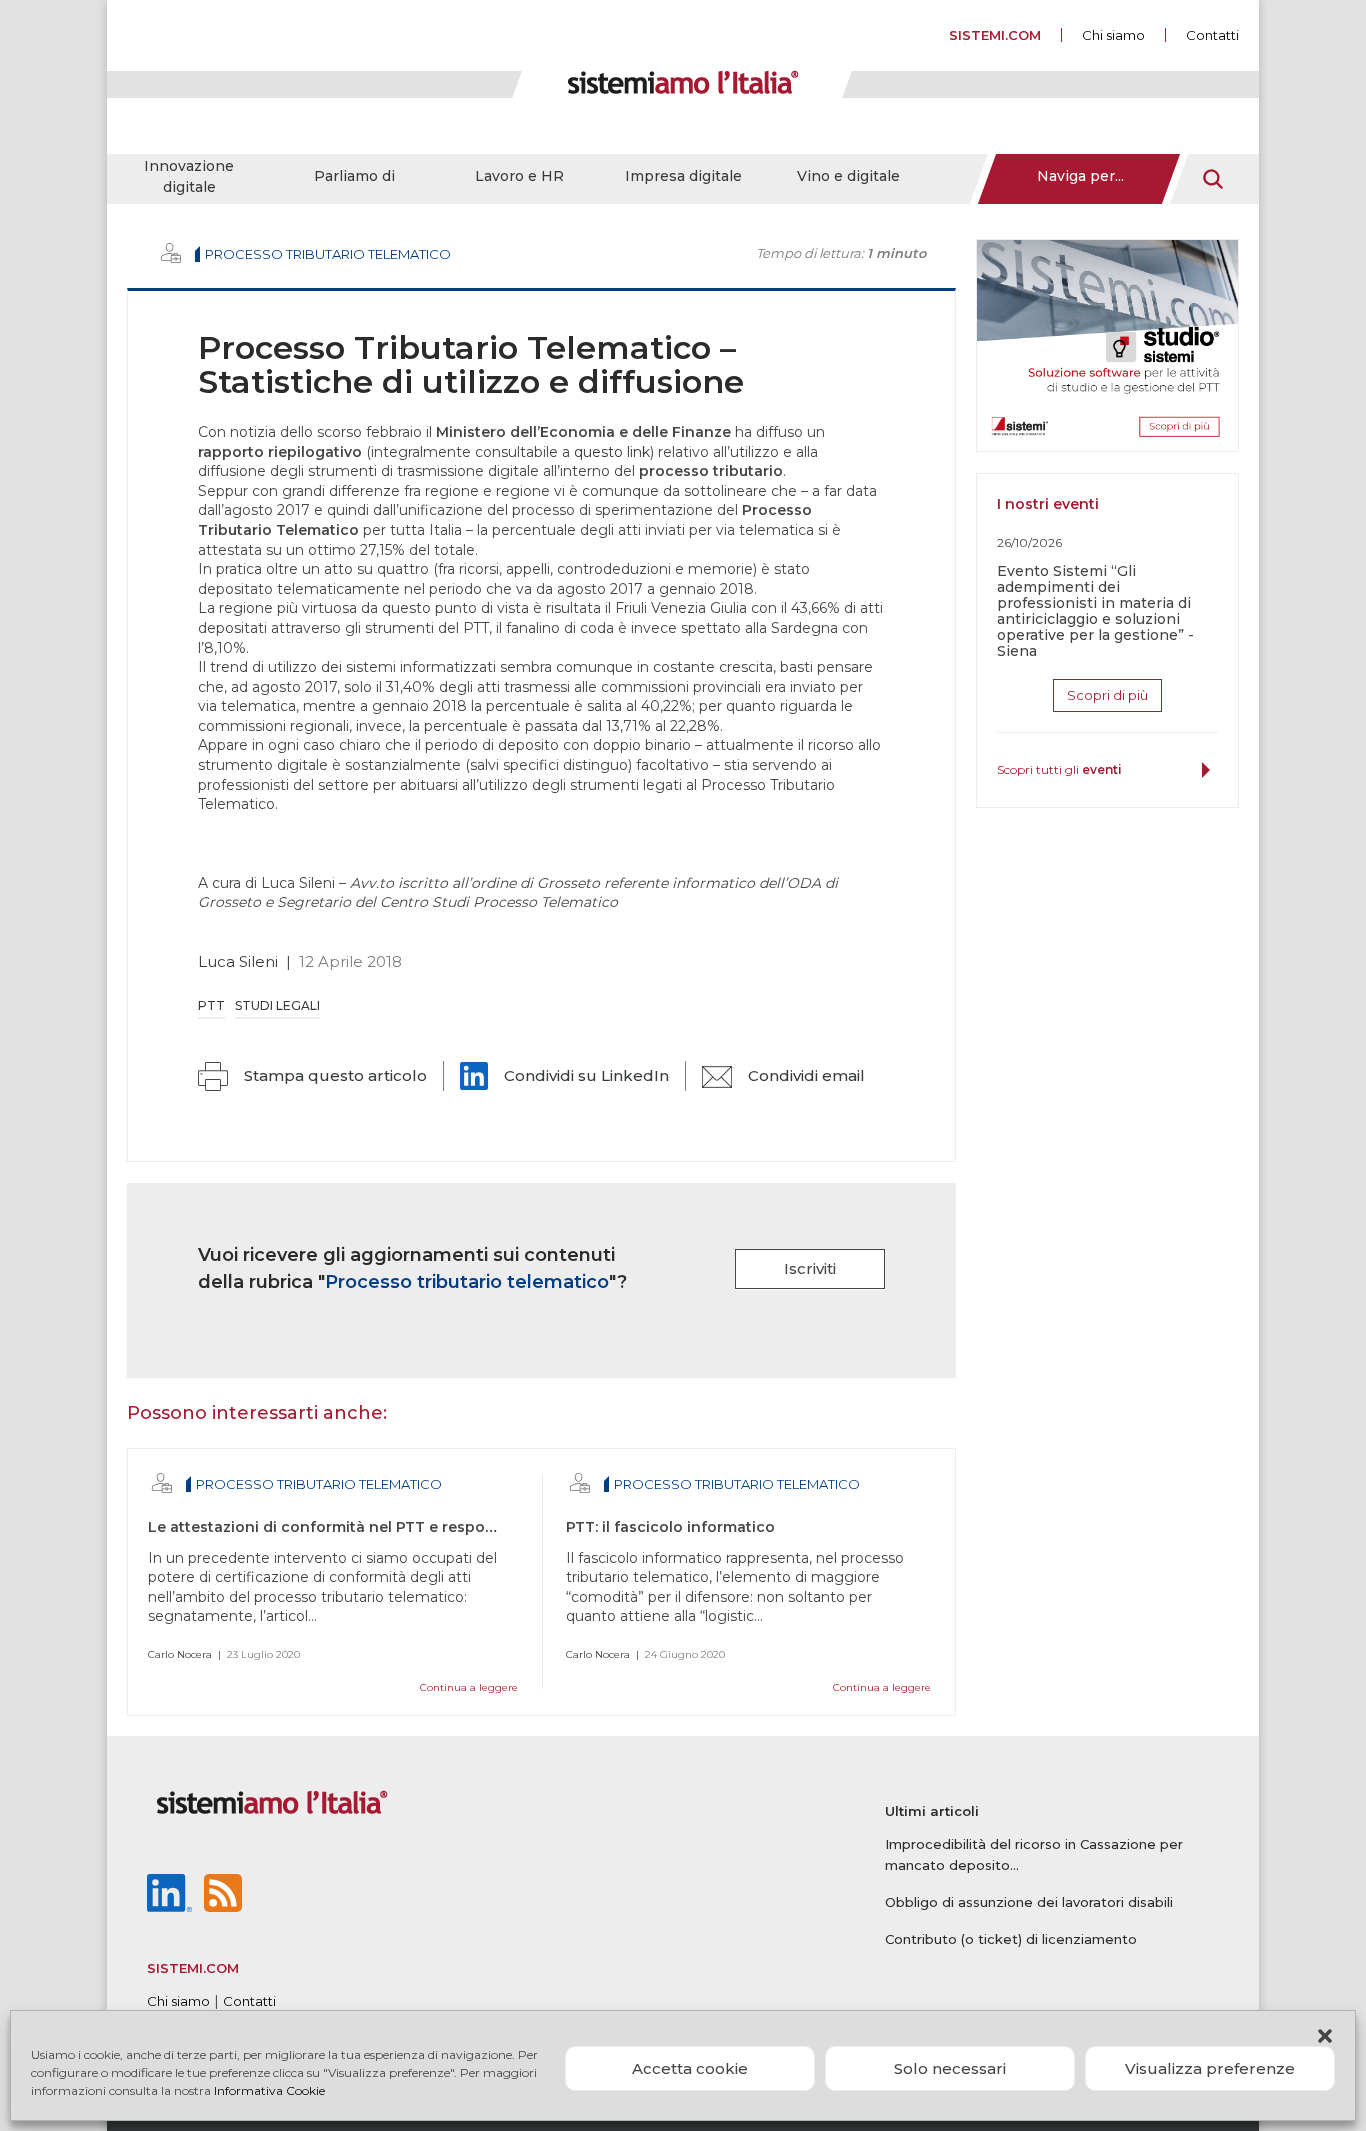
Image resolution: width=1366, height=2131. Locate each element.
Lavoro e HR (519, 176)
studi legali (277, 1005)
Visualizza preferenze (1210, 2068)
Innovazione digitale (189, 176)
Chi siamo (1113, 35)
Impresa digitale (683, 176)
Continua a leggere (469, 1687)
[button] (1325, 2036)
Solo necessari (950, 2068)
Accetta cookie (690, 2068)
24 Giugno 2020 (685, 1654)
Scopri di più (1107, 695)
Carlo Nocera (180, 1654)
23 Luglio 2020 (263, 1654)
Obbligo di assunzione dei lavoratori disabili (1029, 1902)
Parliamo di (354, 176)
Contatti (1212, 35)
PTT (211, 1005)
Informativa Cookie (269, 2090)
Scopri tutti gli (1059, 769)
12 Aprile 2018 (350, 961)
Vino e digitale (848, 176)
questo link (612, 452)
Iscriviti (810, 1268)
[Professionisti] (171, 253)
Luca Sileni (238, 961)
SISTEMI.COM (995, 35)
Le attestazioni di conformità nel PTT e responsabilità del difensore (400, 1527)
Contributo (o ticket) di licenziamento (1011, 1939)
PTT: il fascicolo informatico (670, 1527)
